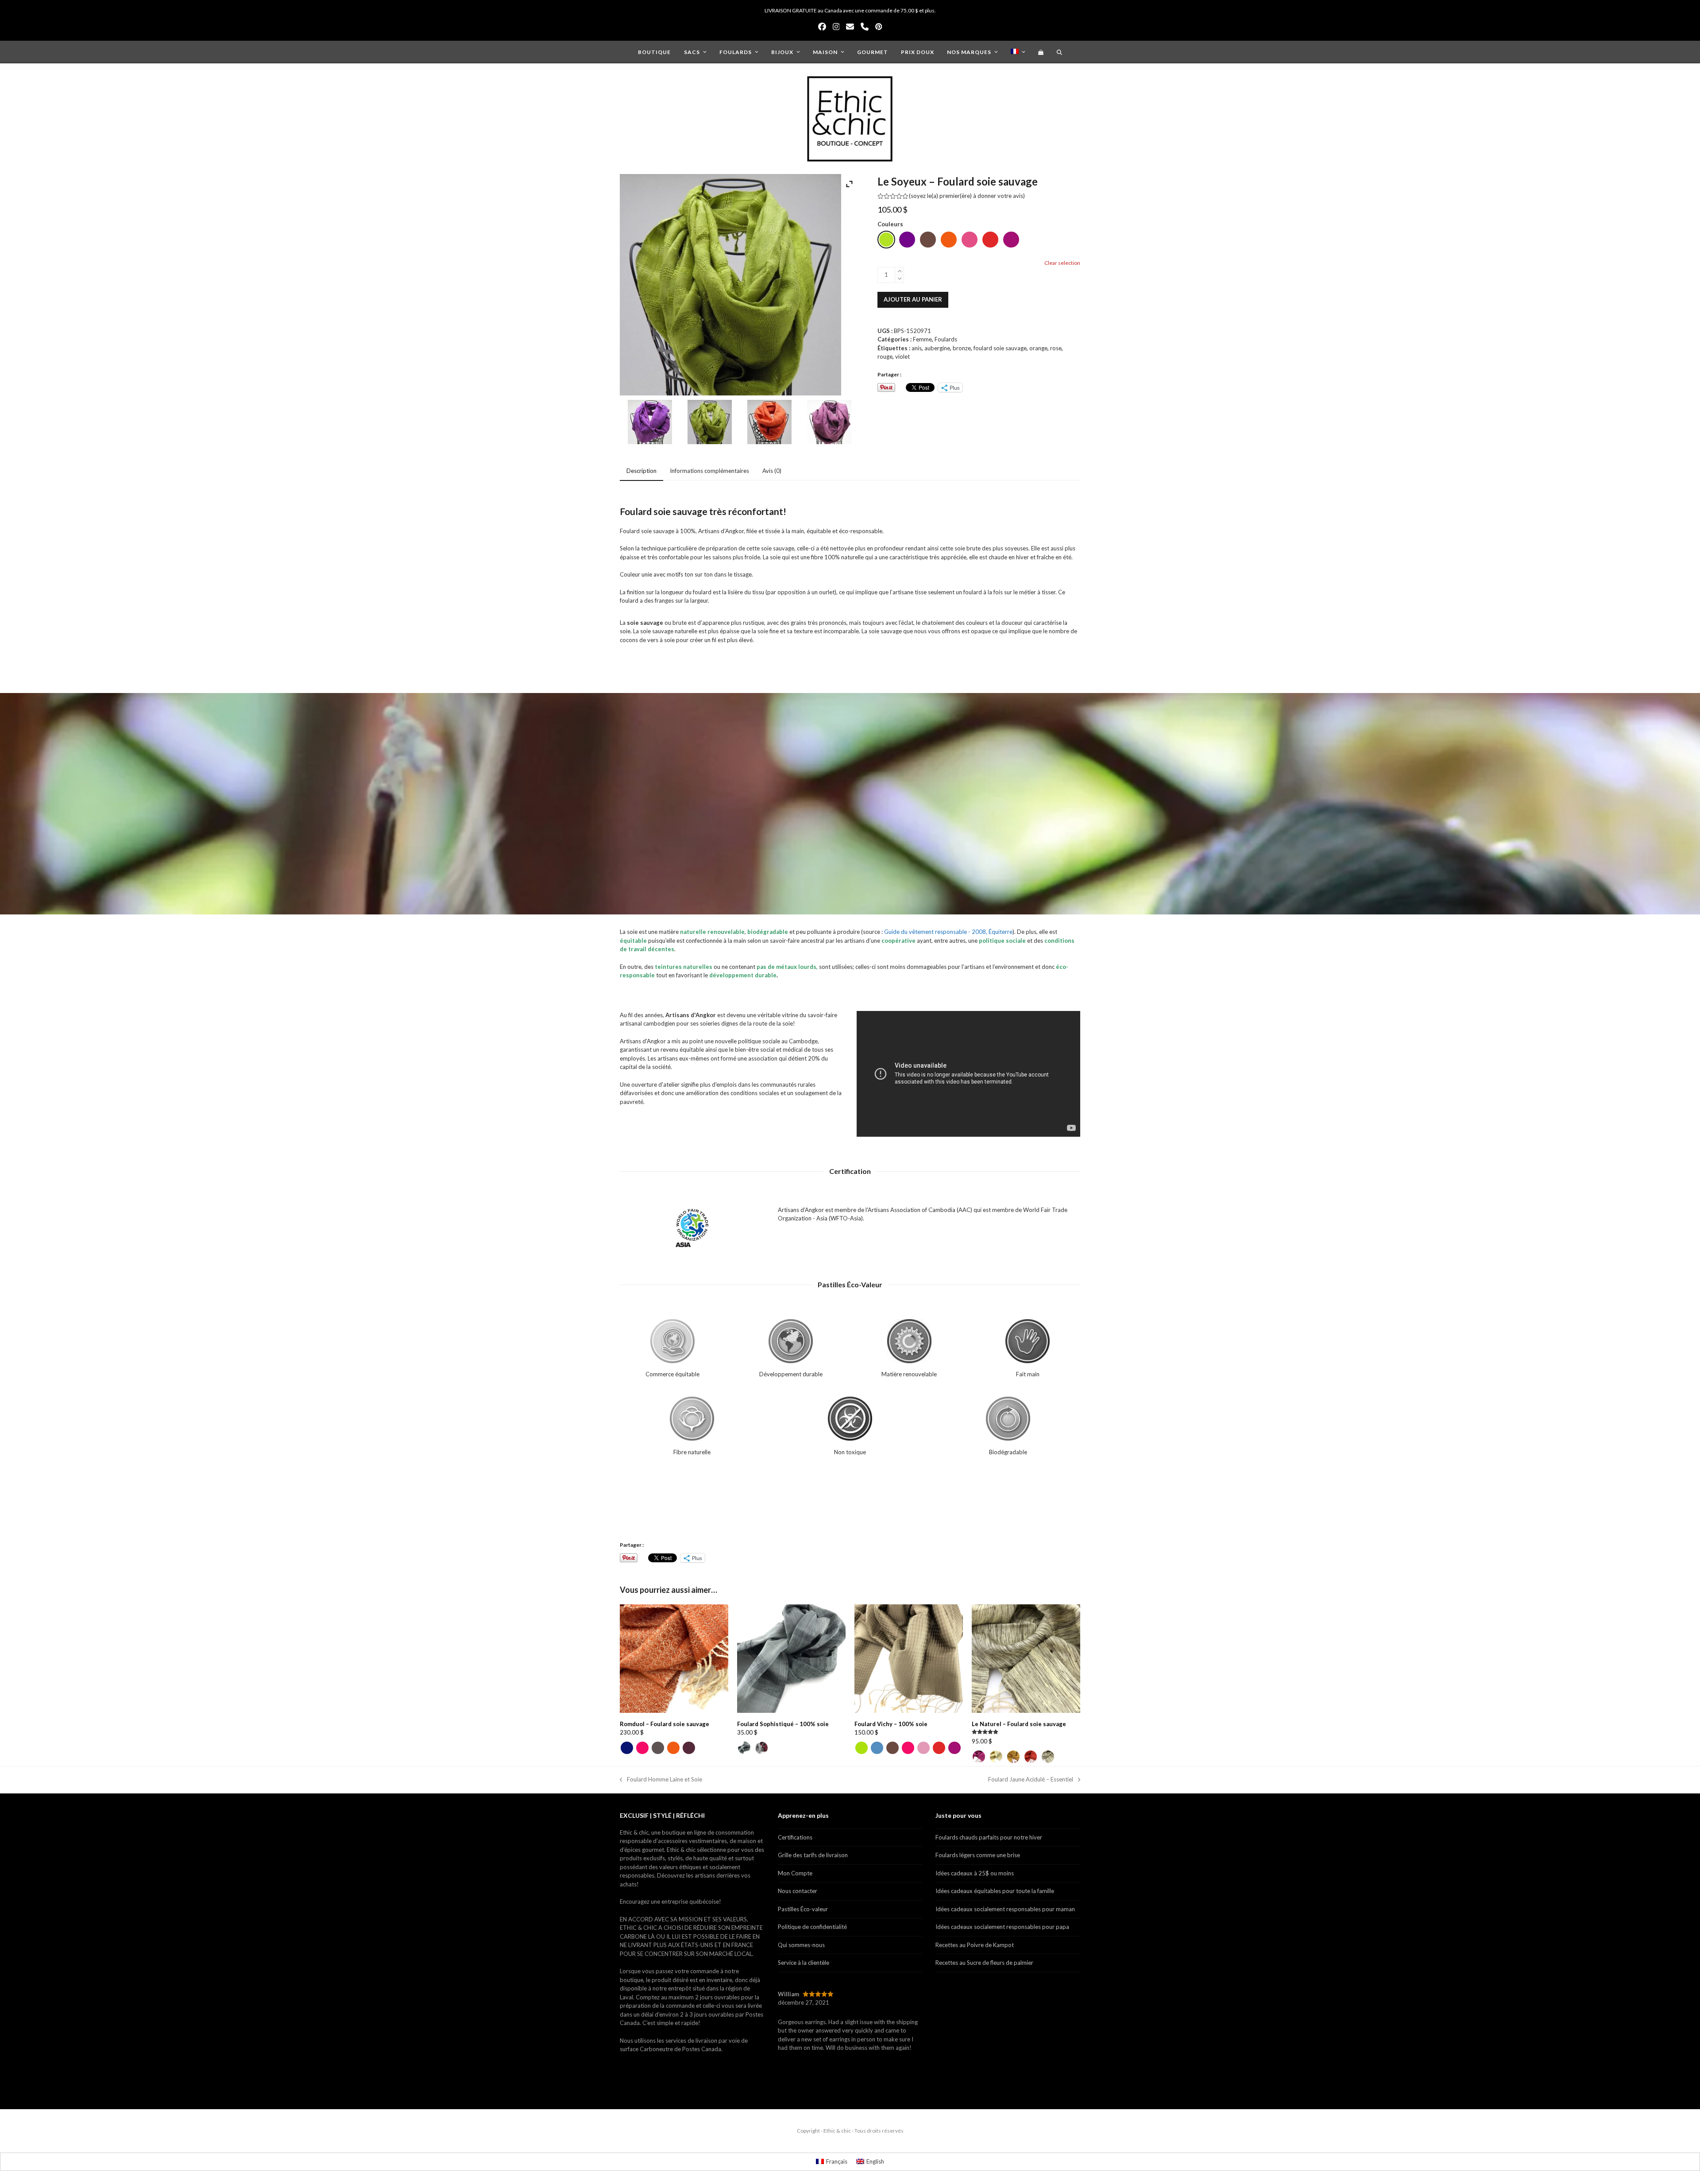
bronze (962, 348)
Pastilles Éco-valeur (803, 1909)
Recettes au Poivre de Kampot (975, 1945)
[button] (1041, 52)
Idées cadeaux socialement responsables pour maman (1005, 1909)
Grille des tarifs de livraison (813, 1855)
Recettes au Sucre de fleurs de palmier (984, 1963)
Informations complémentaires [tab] (709, 471)
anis (917, 348)
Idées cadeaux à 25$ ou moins (975, 1873)
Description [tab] (641, 471)
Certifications (795, 1837)
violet (902, 356)
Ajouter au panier (913, 299)
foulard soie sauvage (1000, 348)
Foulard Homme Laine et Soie (661, 1780)
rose (1056, 348)
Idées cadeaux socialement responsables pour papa (1002, 1927)
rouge (885, 356)
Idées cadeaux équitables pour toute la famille (995, 1891)
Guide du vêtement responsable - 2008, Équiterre (948, 932)
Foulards (946, 339)
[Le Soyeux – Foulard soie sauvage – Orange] (769, 423)
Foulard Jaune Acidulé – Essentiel (1031, 1780)
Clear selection (1062, 263)
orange (1038, 348)
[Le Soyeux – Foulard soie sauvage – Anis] (710, 423)
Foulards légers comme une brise (978, 1855)
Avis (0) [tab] (772, 471)
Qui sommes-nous (801, 1945)
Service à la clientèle (804, 1963)
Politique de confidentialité (812, 1927)
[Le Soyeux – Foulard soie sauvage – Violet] (650, 423)
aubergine (937, 348)
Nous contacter (798, 1891)
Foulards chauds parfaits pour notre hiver (989, 1837)
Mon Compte (795, 1873)
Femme (922, 339)
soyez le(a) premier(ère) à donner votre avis (967, 196)
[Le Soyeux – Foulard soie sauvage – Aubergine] (829, 423)
